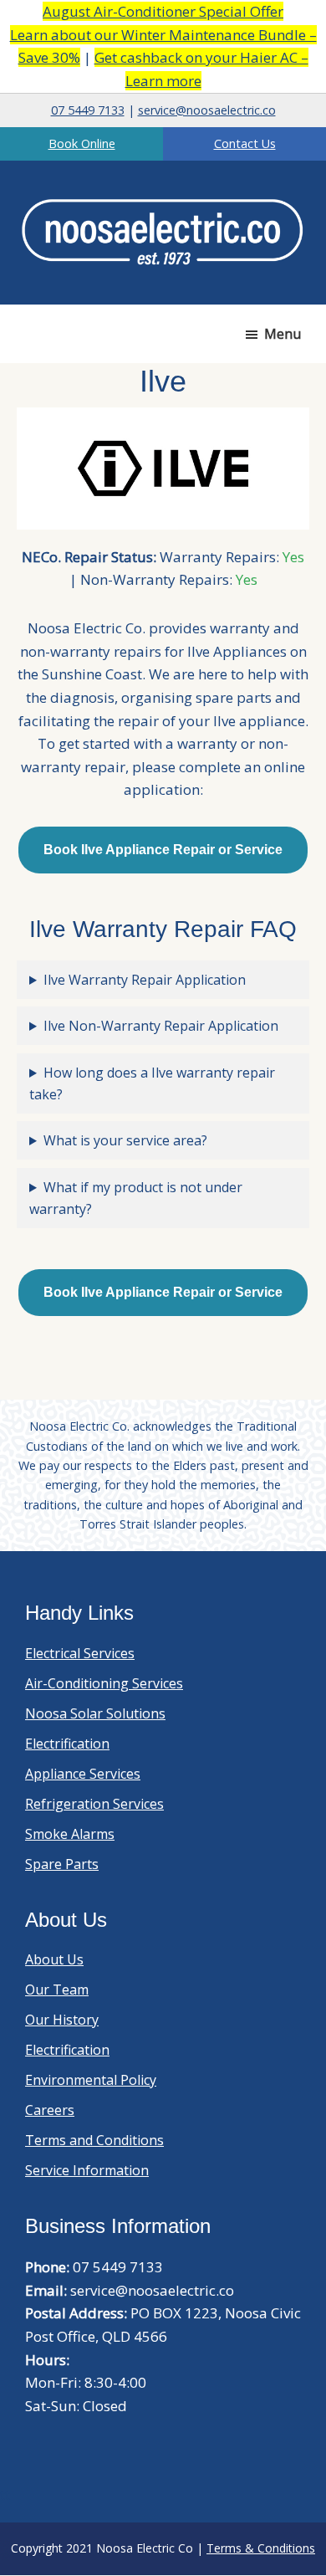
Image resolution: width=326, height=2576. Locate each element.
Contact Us (245, 143)
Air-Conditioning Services (104, 1683)
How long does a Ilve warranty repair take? (152, 1083)
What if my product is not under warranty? (136, 1198)
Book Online (82, 143)
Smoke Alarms (70, 1834)
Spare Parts (62, 1864)
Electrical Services (80, 1653)
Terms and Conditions (94, 2140)
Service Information (87, 2170)
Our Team (57, 1990)
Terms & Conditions (261, 2548)
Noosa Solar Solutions (95, 1713)
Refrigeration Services (94, 1804)
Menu (283, 334)
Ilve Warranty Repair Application (145, 980)
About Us (54, 1959)
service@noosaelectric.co (207, 110)
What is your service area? (125, 1140)
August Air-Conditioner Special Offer (163, 11)
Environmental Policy (91, 2080)
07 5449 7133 (88, 110)
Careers (50, 2110)
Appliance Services (83, 1774)
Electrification (67, 1744)
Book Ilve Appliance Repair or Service (163, 850)
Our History (62, 2020)
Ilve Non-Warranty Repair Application (161, 1026)
